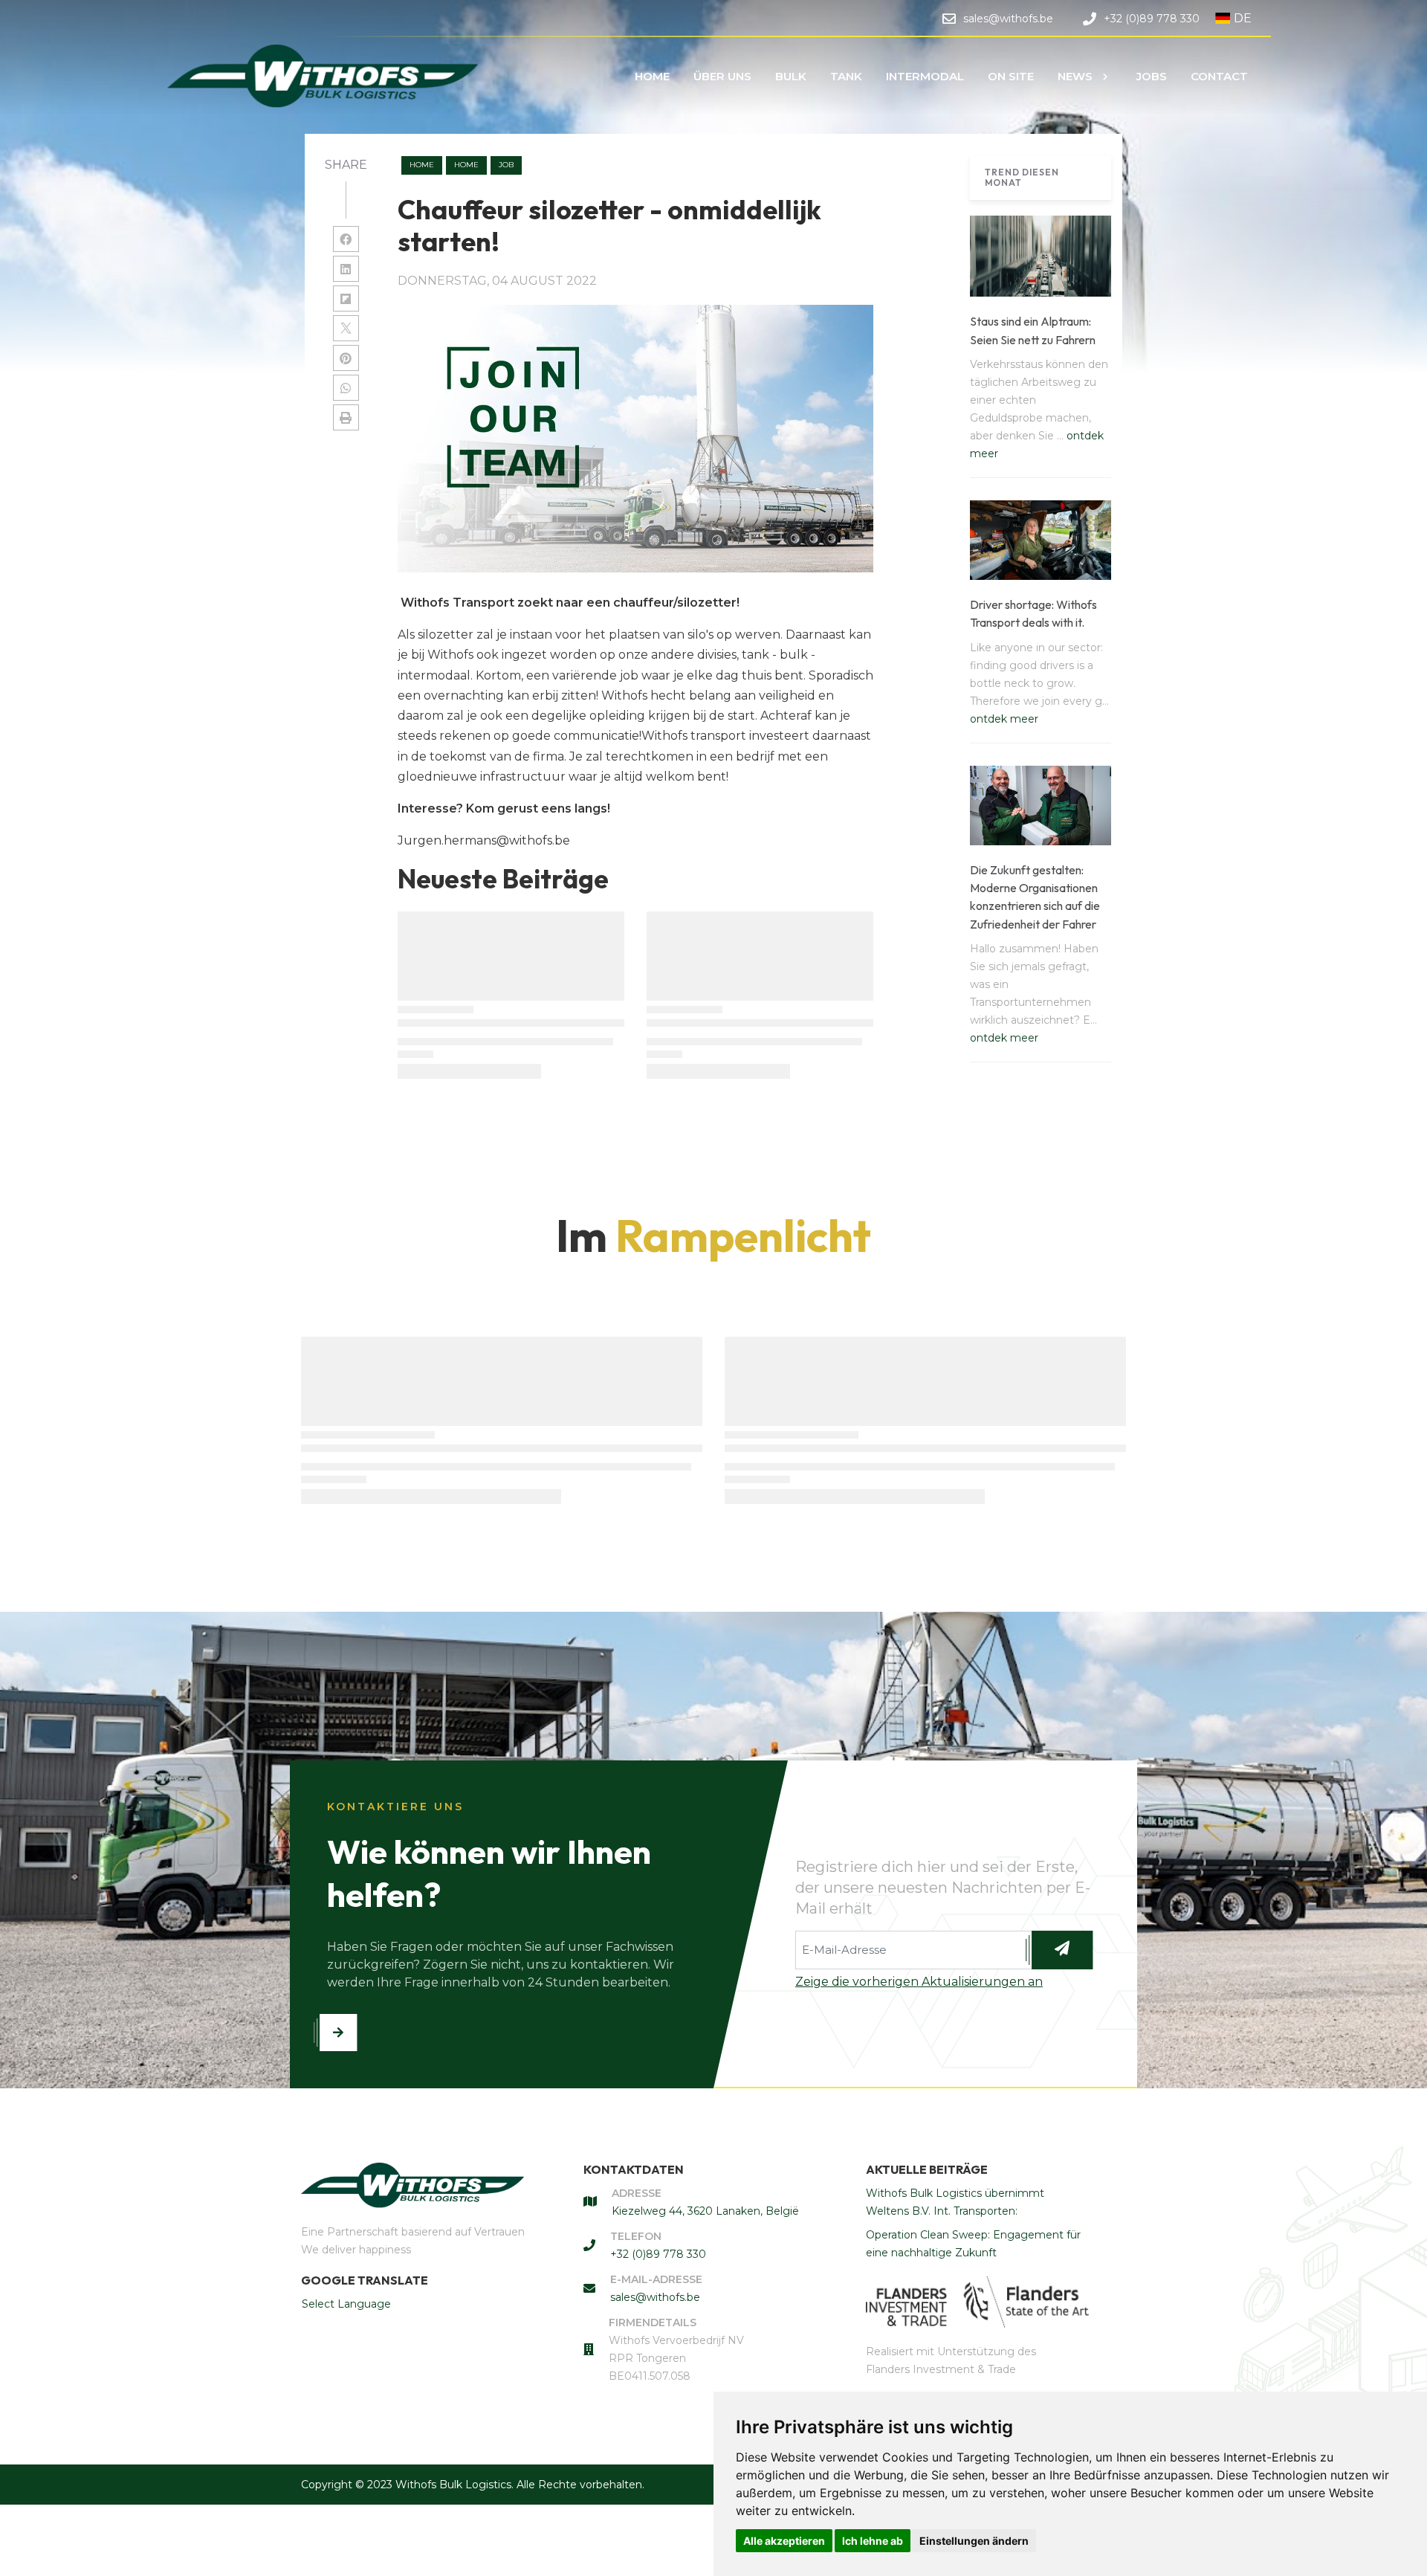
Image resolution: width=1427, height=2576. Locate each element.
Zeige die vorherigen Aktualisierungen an (919, 1982)
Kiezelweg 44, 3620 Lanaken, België (705, 2211)
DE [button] (1243, 18)
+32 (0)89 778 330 (658, 2254)
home (466, 165)
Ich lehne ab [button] (873, 2541)
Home (422, 165)
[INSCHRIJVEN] (1062, 1950)
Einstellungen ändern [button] (974, 2541)
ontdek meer (1004, 719)
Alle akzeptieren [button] (784, 2541)
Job (506, 165)
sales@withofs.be (655, 2297)
